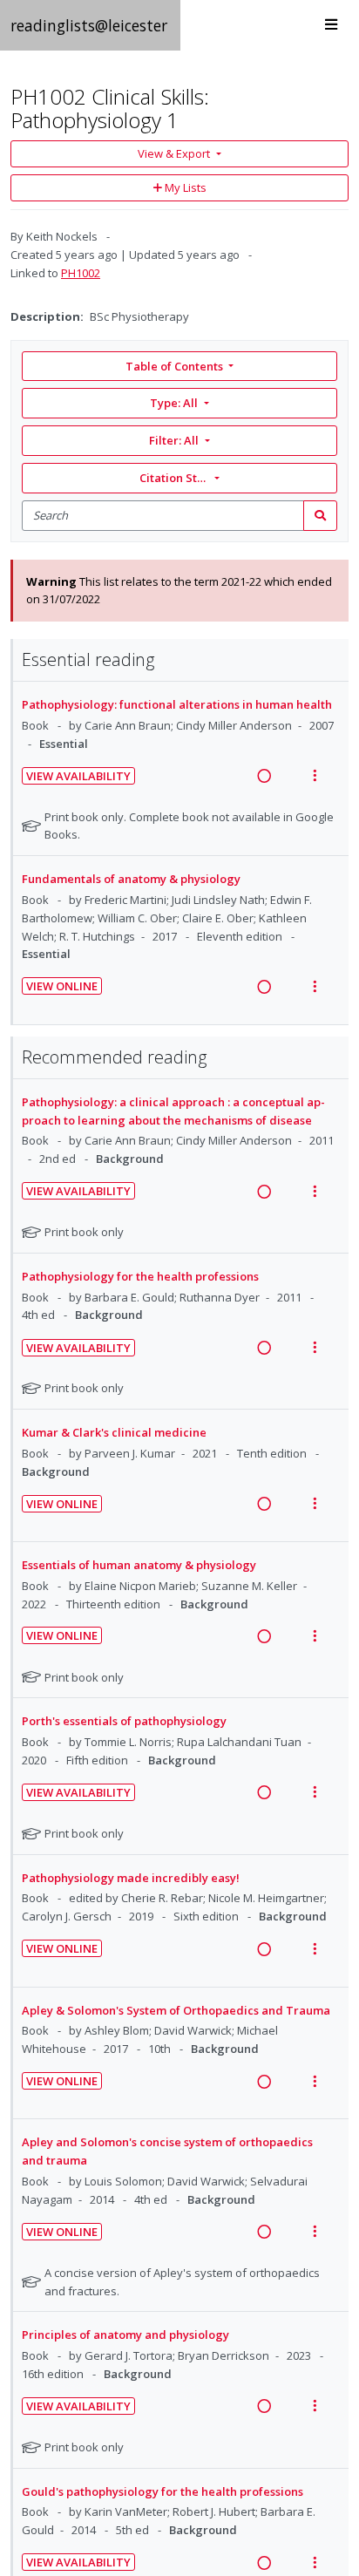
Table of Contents (174, 366)
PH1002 (81, 273)
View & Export (174, 153)
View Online (62, 986)
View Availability (78, 776)
